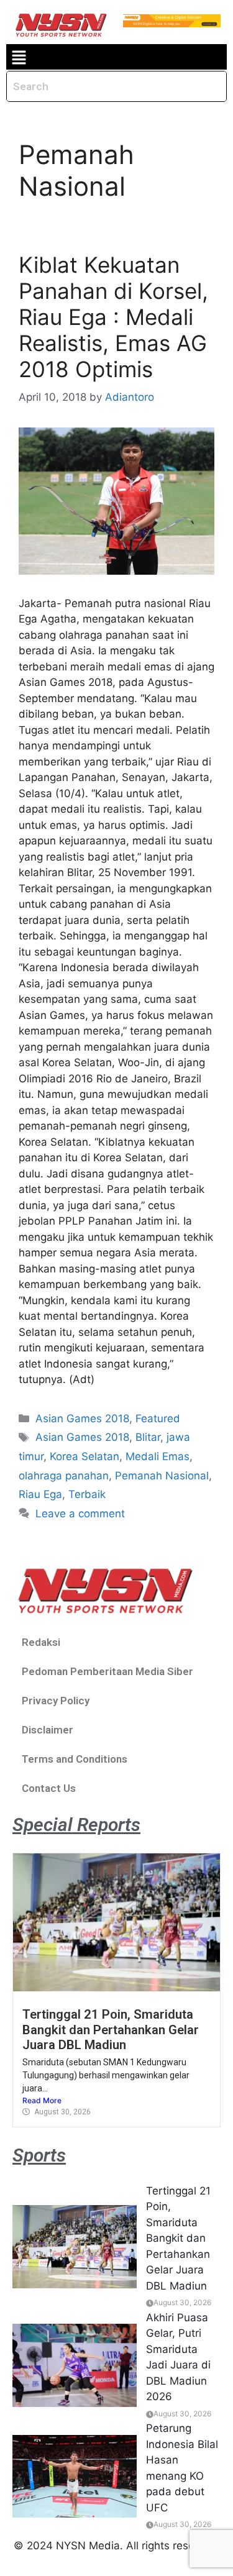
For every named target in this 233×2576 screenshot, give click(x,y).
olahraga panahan (64, 1476)
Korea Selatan (85, 1456)
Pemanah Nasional (162, 1476)
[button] (19, 57)
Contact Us (49, 1788)
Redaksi (41, 1642)
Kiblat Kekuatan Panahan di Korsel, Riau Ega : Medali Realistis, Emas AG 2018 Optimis (113, 317)
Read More (42, 2100)
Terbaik (87, 1494)
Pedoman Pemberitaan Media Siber (107, 1671)
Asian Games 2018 (82, 1418)
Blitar (148, 1437)
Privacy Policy (56, 1701)
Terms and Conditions (75, 1759)
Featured (158, 1418)
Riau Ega (40, 1494)
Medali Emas (158, 1456)
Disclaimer (48, 1730)
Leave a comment (80, 1514)
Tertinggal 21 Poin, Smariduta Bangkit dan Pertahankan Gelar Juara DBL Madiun (111, 2030)
